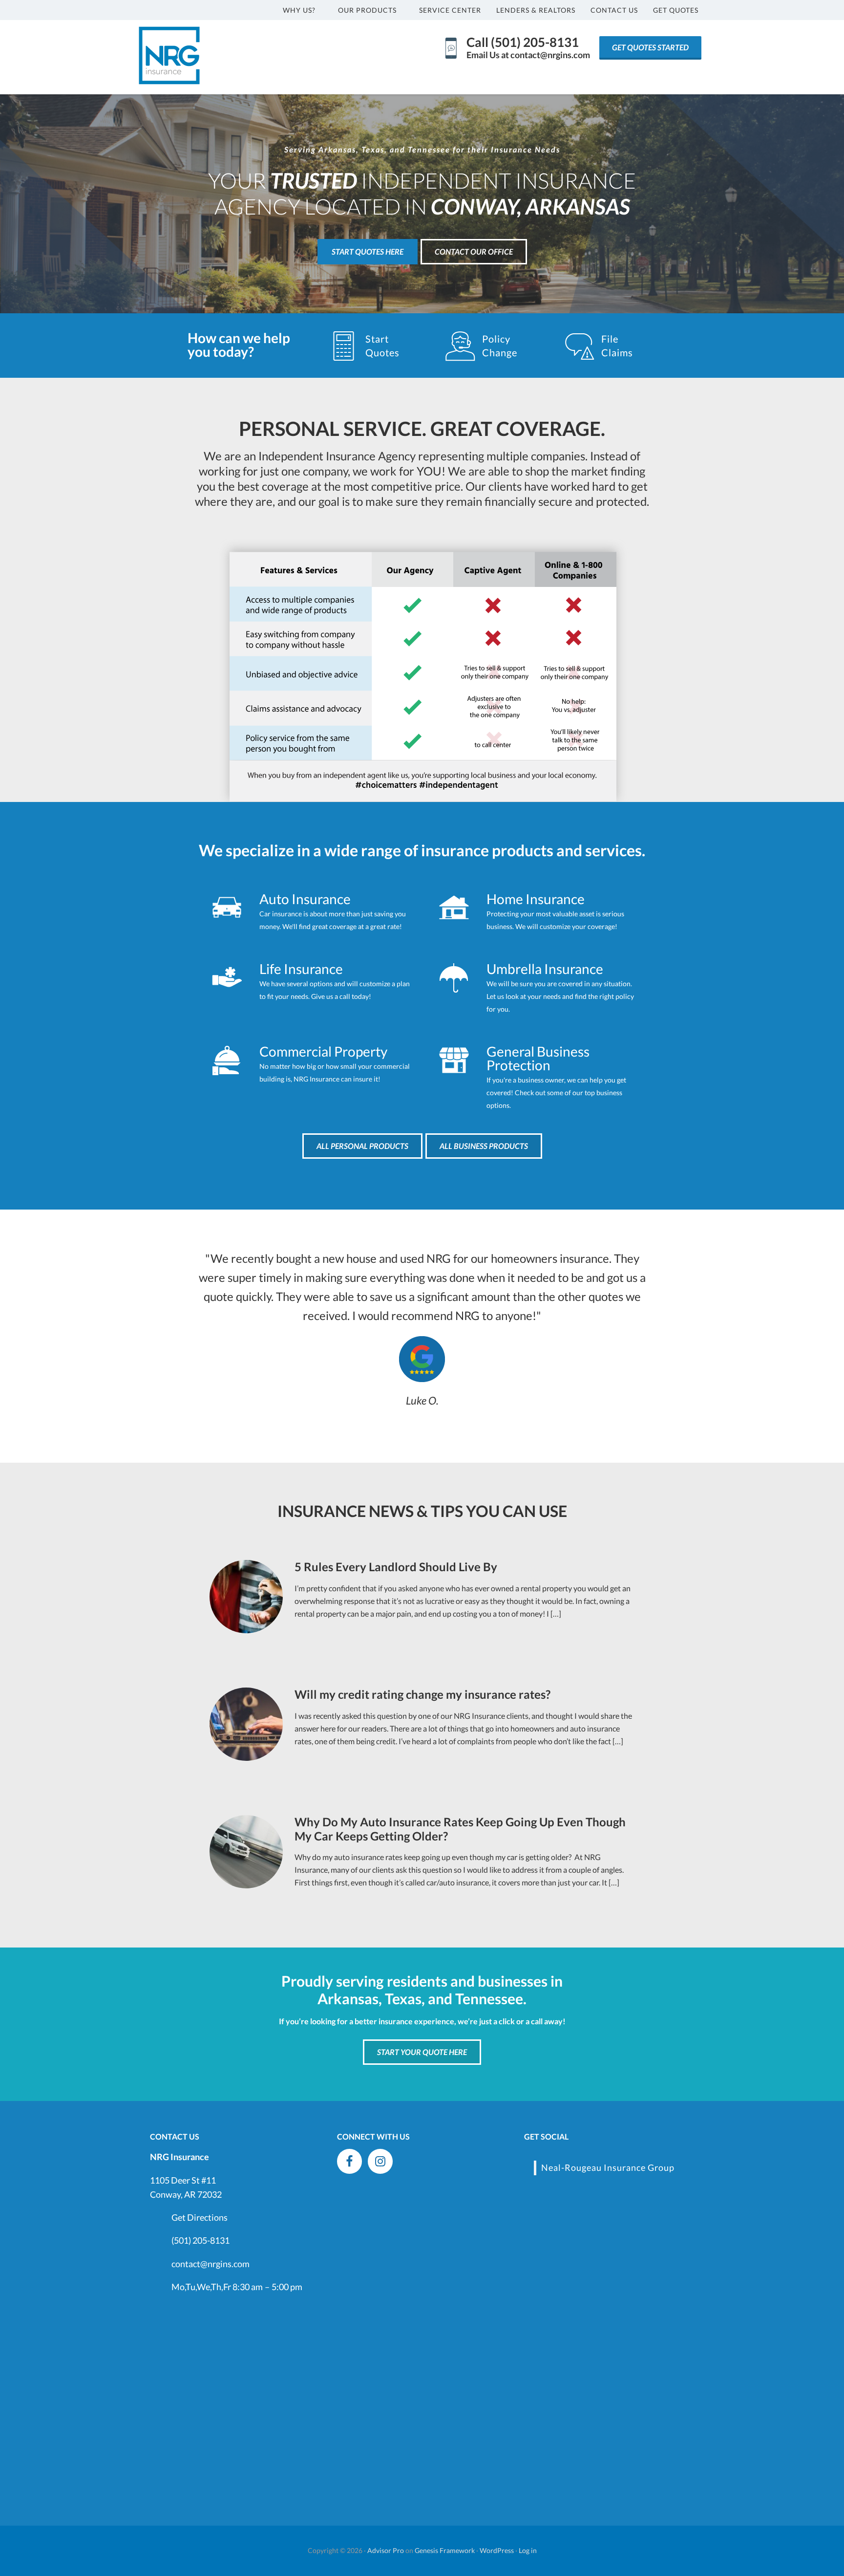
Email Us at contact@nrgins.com (528, 55)
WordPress (497, 2550)
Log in (528, 2550)
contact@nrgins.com (211, 2264)
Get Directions (200, 2217)
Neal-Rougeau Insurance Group (608, 2167)
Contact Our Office (474, 251)
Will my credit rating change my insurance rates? (422, 1694)
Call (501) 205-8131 (523, 42)
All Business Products (484, 1146)
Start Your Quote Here (422, 2052)
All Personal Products (362, 1146)
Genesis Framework (445, 2550)
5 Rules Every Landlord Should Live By (396, 1567)
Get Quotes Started (650, 47)
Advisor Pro (386, 2550)
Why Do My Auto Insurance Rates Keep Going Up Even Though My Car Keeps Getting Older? (460, 1829)
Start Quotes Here (368, 251)
